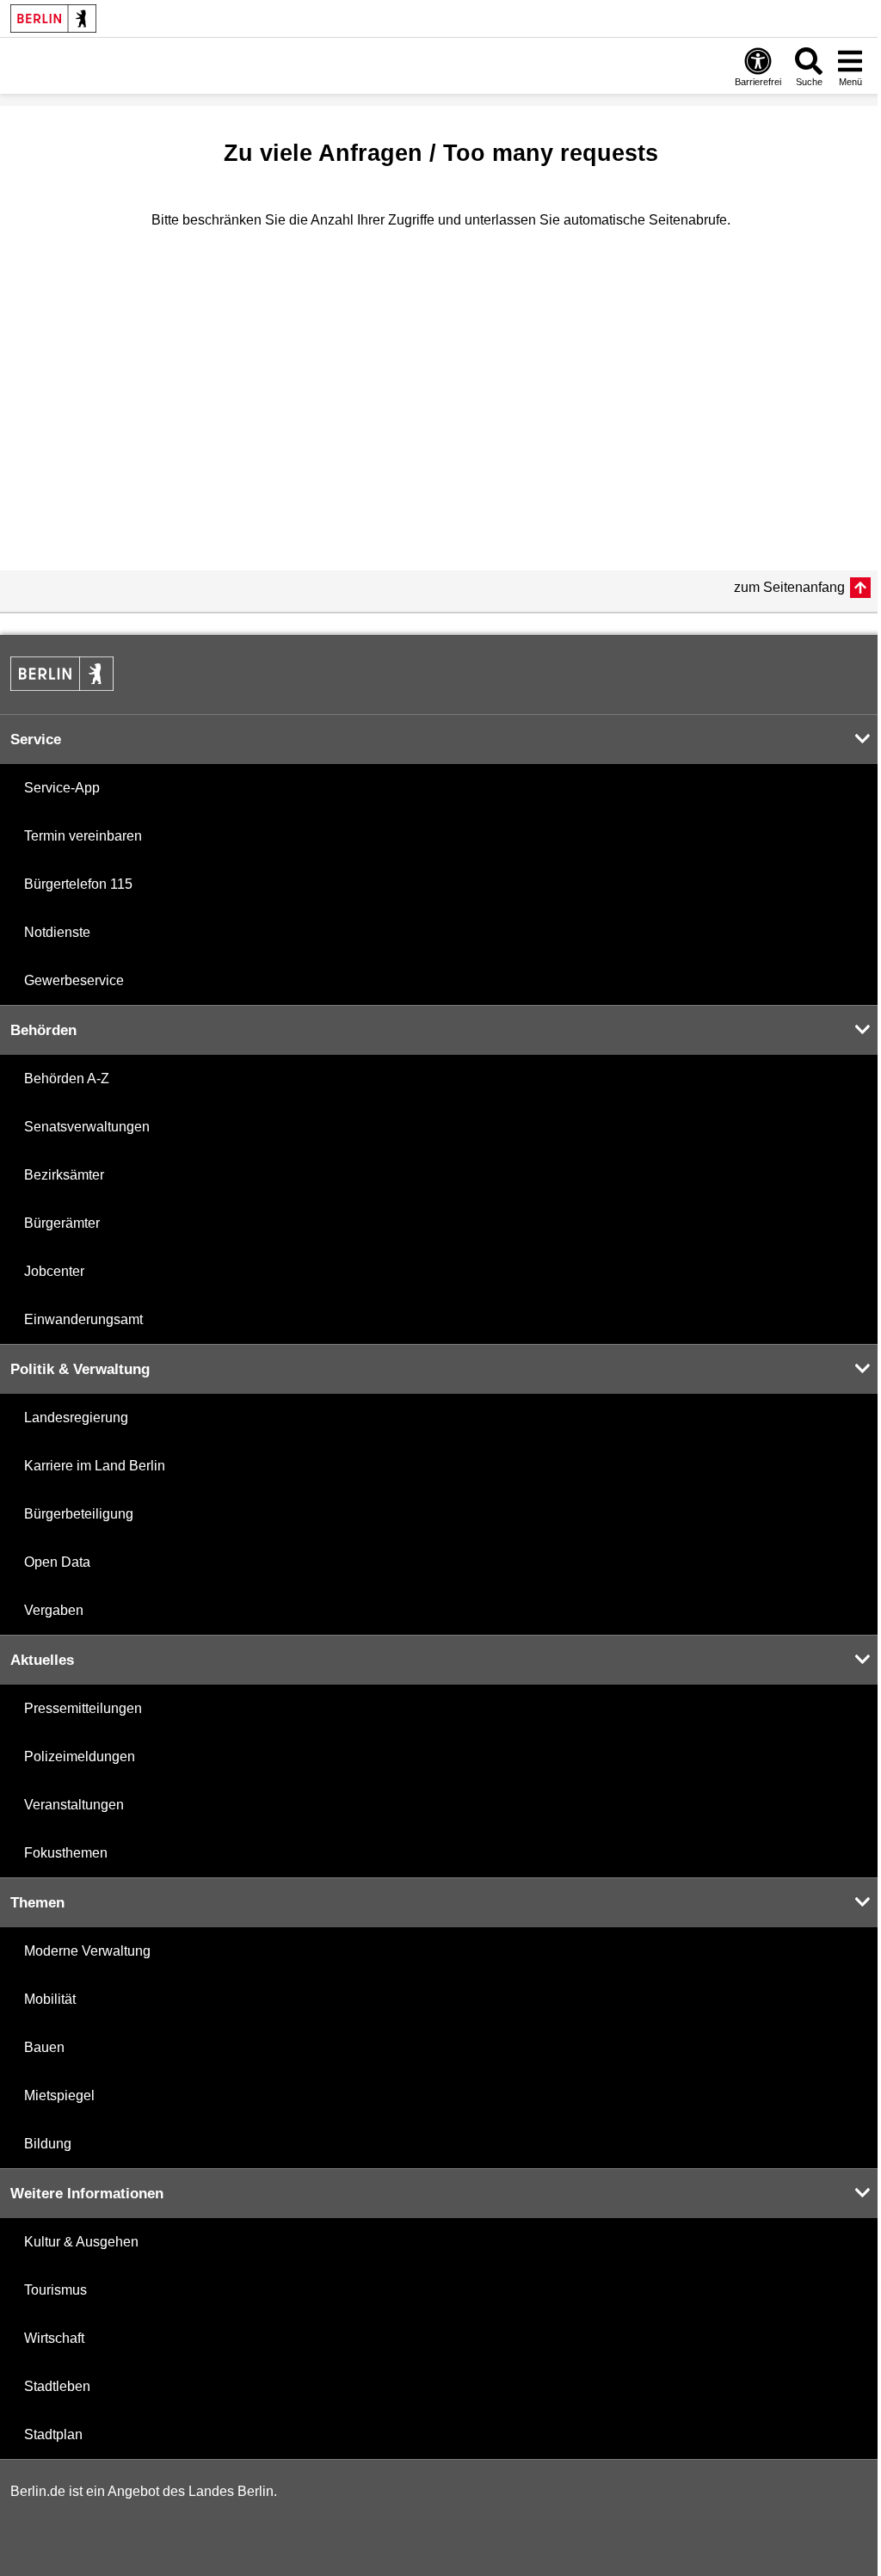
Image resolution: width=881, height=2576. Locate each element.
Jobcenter (54, 1271)
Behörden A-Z (67, 1078)
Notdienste (57, 932)
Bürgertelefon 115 (78, 884)
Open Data (57, 1562)
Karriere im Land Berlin (95, 1466)
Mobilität (50, 1999)
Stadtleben (57, 2386)
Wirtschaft (54, 2338)
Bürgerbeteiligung (79, 1514)
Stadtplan (53, 2434)
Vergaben (54, 1610)
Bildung (48, 2144)
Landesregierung (76, 1417)
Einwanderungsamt (83, 1319)
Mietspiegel (59, 2095)
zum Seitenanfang (789, 587)
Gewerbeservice (74, 980)
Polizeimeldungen (80, 1756)
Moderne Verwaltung (87, 1951)
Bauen (44, 2047)
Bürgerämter (62, 1223)
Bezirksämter (64, 1175)
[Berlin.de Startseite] (53, 18)
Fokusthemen (66, 1853)
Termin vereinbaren (83, 836)
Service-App (62, 788)
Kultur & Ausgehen (81, 2242)
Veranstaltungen (74, 1805)
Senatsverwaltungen (87, 1127)
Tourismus (55, 2290)
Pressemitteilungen (83, 1708)
